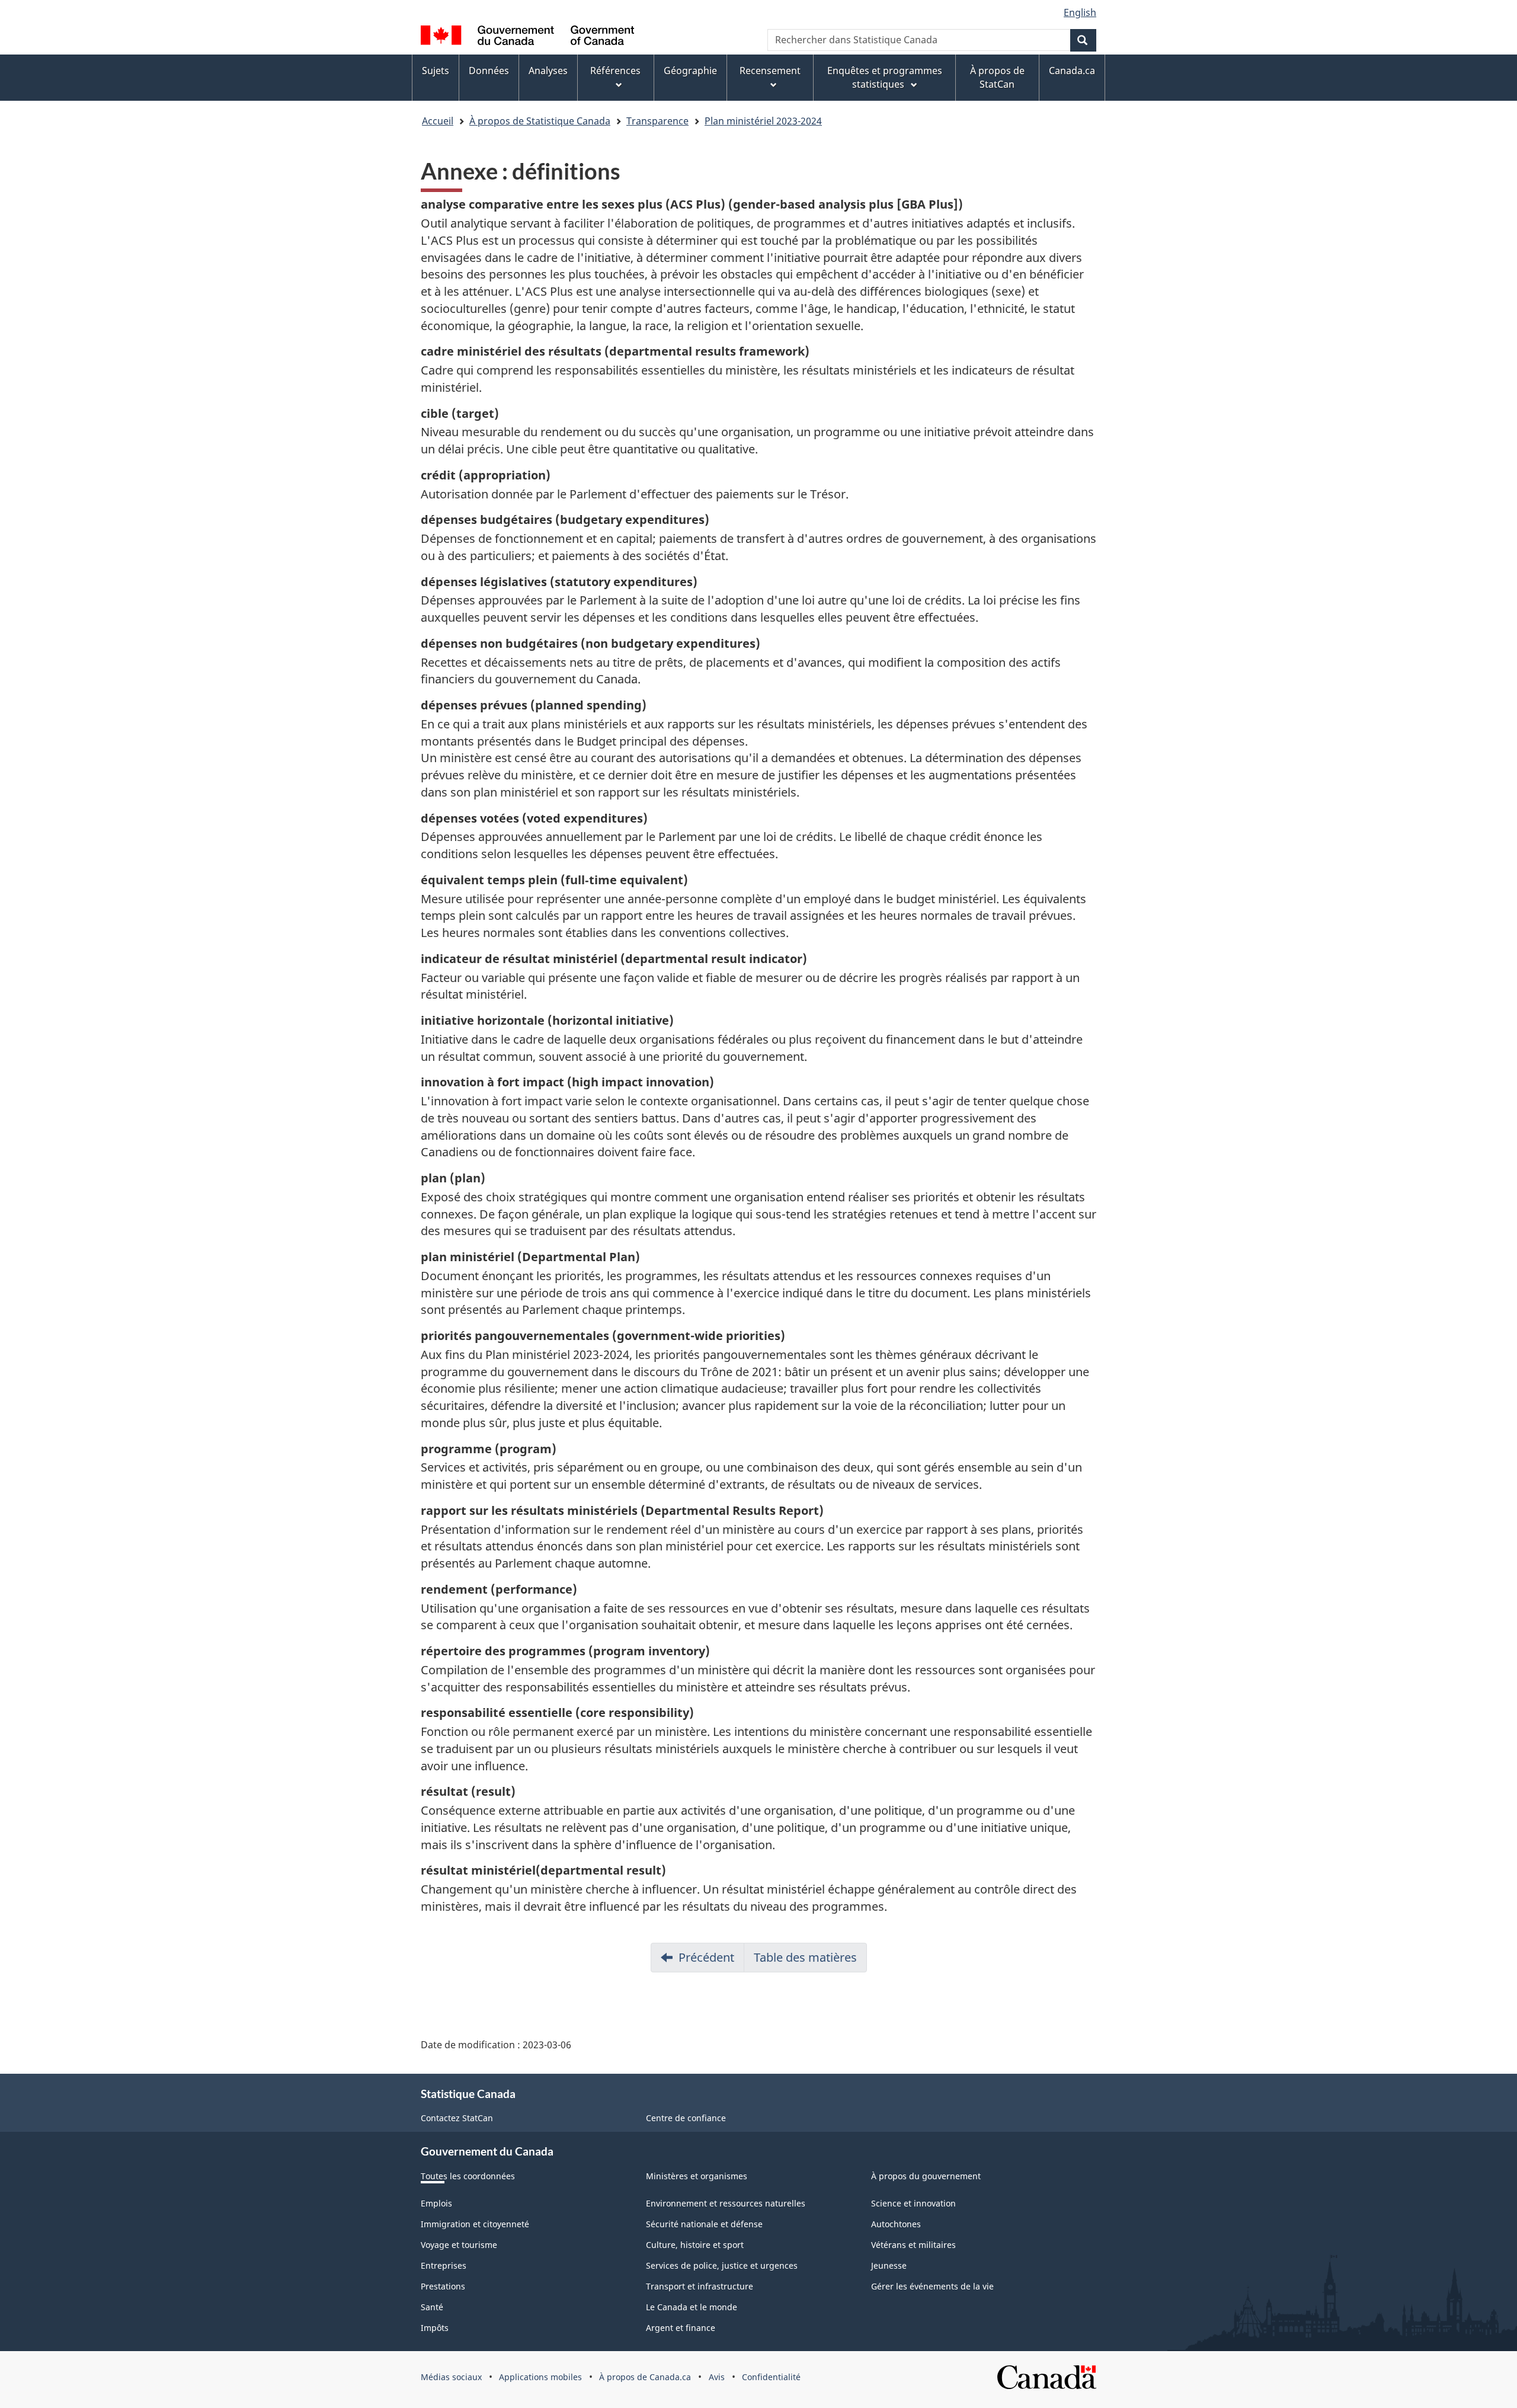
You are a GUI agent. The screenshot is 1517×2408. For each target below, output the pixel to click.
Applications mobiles (540, 2377)
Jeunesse (889, 2265)
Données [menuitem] (489, 71)
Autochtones (896, 2224)
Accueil (438, 121)
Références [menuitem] (615, 71)
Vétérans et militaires (913, 2245)
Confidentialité (771, 2377)
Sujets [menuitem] (436, 71)
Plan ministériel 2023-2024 (763, 121)
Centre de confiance (686, 2118)
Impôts (435, 2328)
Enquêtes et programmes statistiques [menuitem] (885, 77)
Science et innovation (913, 2203)
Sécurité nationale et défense (704, 2224)
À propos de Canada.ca (645, 2377)
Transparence (657, 121)
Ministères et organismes (697, 2176)
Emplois (436, 2203)
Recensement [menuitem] (770, 71)
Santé (432, 2307)
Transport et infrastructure (700, 2286)
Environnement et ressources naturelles (726, 2203)
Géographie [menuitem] (690, 71)
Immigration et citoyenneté (475, 2224)
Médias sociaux (451, 2377)
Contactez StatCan (457, 2118)
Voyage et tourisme (459, 2245)
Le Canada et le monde (692, 2307)
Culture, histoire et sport (695, 2245)
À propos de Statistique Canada (540, 121)
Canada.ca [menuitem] (1072, 71)
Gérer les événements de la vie (932, 2286)
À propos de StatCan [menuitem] (997, 77)
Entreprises (444, 2265)
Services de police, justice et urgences (722, 2265)
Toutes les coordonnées (468, 2176)
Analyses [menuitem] (548, 71)
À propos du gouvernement (926, 2176)
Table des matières (805, 1957)
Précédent (706, 1957)
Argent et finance (681, 2328)
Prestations (443, 2286)
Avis (717, 2377)
